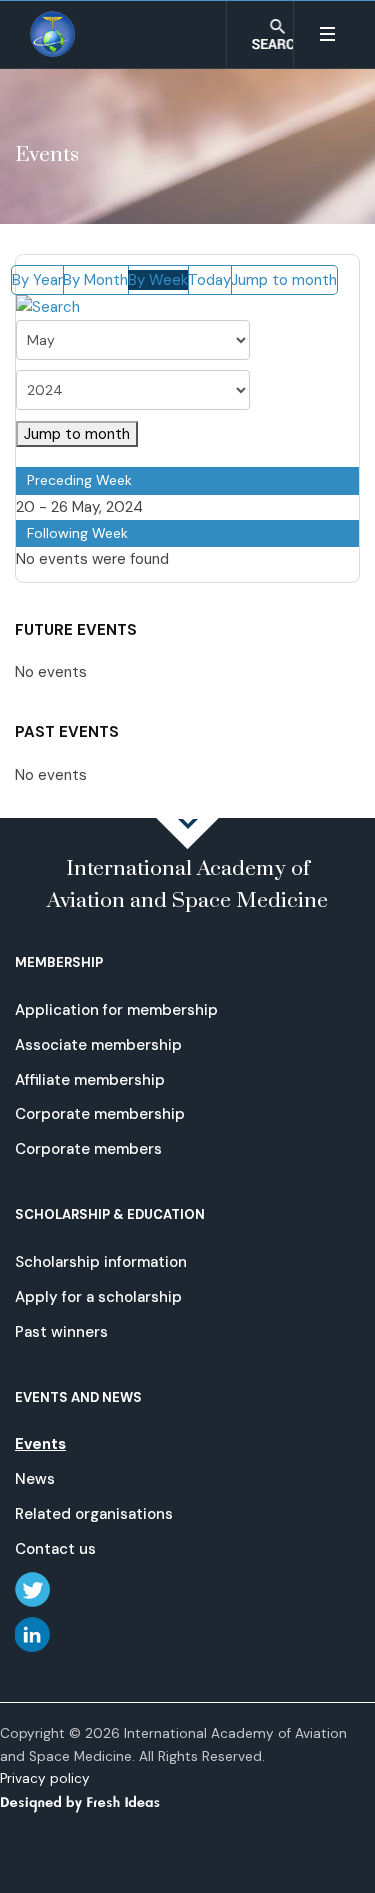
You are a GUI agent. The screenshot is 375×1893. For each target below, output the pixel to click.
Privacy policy (45, 1778)
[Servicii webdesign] (92, 1801)
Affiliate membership (90, 1080)
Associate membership (98, 1045)
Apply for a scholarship (98, 1297)
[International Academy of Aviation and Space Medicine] (53, 34)
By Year (37, 280)
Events (40, 1444)
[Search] (48, 307)
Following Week (77, 533)
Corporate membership (100, 1114)
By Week (158, 280)
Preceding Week (79, 480)
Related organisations (94, 1514)
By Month (95, 280)
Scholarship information (101, 1262)
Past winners (61, 1332)
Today (209, 280)
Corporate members (88, 1149)
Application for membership (116, 1010)
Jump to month (284, 280)
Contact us (55, 1549)
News (35, 1479)
